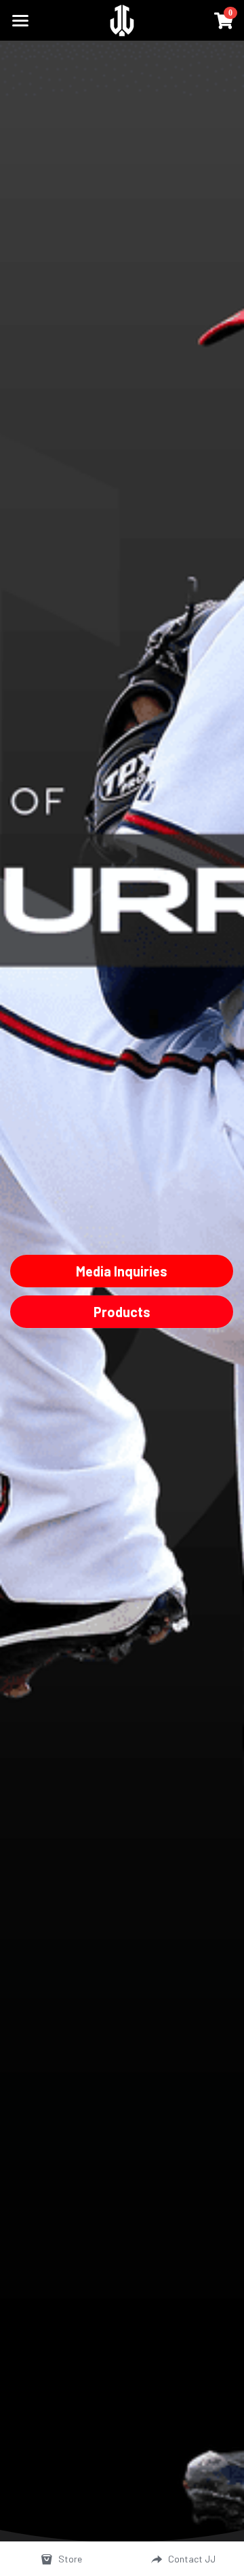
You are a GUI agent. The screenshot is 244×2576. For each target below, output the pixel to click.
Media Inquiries (122, 1271)
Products (122, 1312)
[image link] (122, 19)
